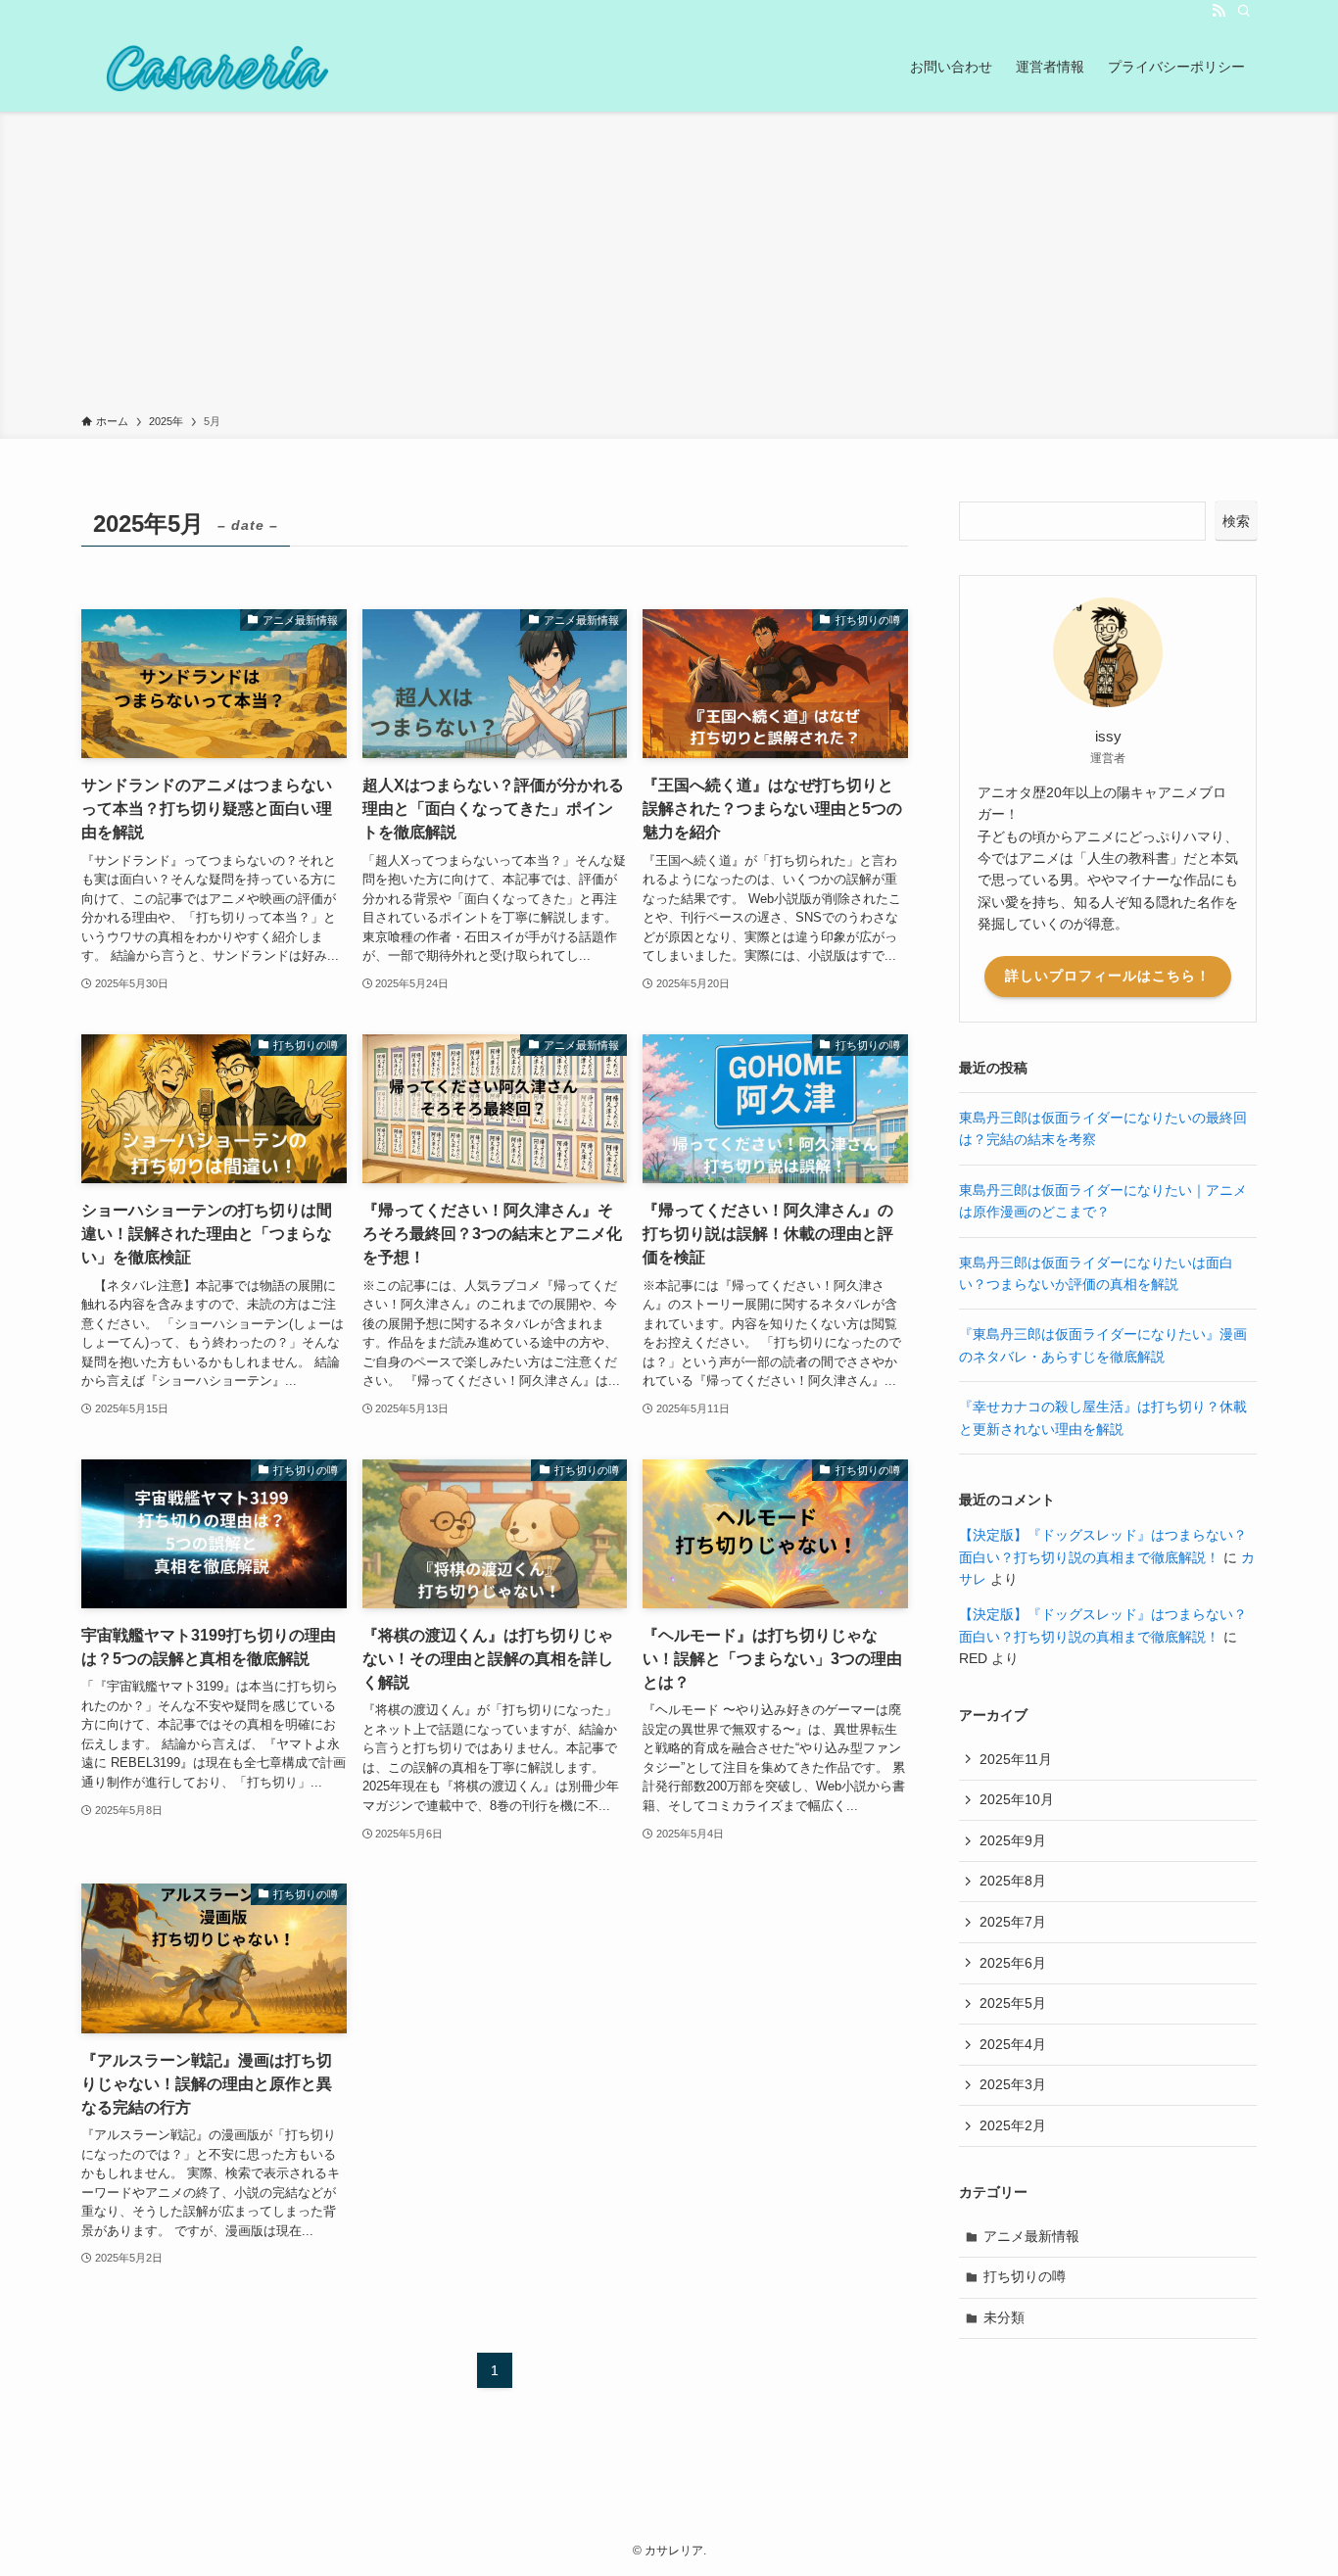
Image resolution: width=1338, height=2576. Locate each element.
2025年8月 (1013, 1881)
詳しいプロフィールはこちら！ (1108, 976)
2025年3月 (1013, 2084)
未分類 (1004, 2317)
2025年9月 (1013, 1840)
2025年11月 (1016, 1759)
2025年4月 (1013, 2044)
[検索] (1244, 11)
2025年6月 (1013, 1963)
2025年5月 (1013, 2003)
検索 (1236, 521)
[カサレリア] (212, 67)
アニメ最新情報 (1031, 2236)
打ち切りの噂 (1025, 2276)
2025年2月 (1013, 2125)
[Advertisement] (669, 266)
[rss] (1219, 11)
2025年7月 (1013, 1922)
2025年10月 (1017, 1799)
